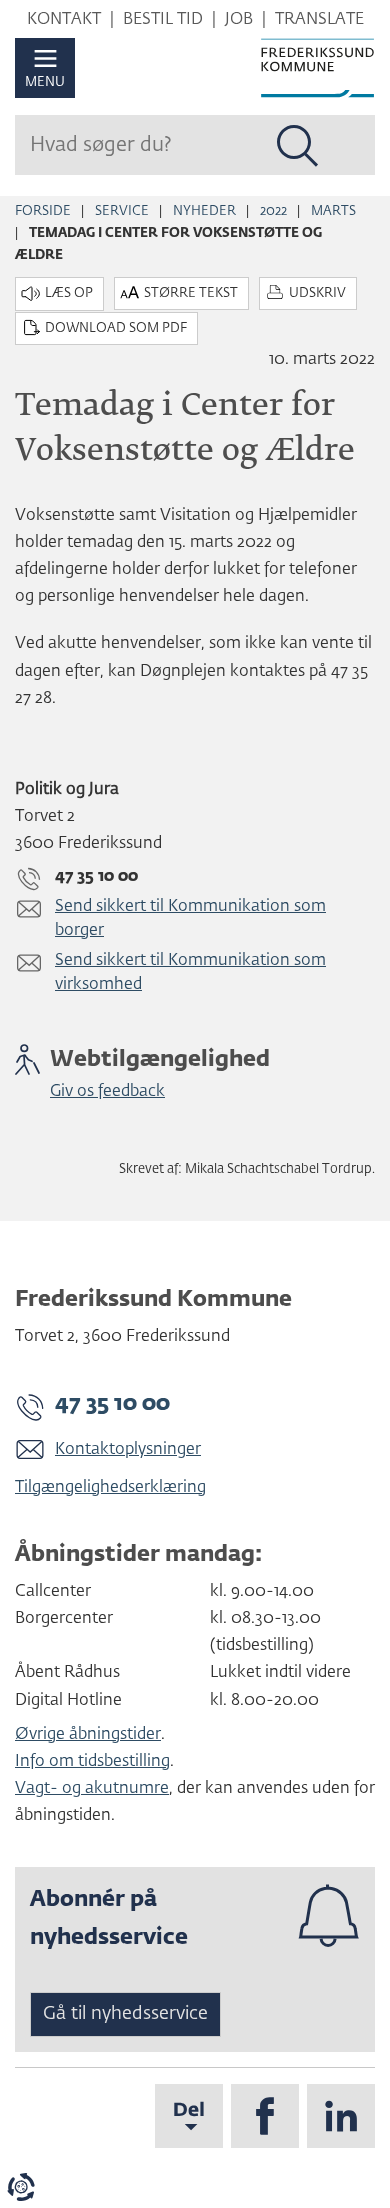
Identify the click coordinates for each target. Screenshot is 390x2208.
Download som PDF (116, 328)
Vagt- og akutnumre (92, 1789)
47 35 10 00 (112, 1404)
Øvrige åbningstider (88, 1735)
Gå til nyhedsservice (125, 2014)
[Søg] (298, 146)
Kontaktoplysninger (128, 1450)
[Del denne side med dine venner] (189, 2116)
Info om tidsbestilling (92, 1762)
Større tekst (191, 293)
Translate (319, 20)
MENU (45, 82)
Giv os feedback (107, 1092)
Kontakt (64, 20)
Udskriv (317, 293)
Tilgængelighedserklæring (110, 1488)
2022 (273, 211)
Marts (333, 211)
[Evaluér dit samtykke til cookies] (21, 2187)
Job (239, 20)
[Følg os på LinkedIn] (341, 2116)
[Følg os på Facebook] (265, 2116)
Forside (43, 211)
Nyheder (204, 211)
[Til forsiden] (317, 68)
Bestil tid (163, 20)
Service (122, 211)
